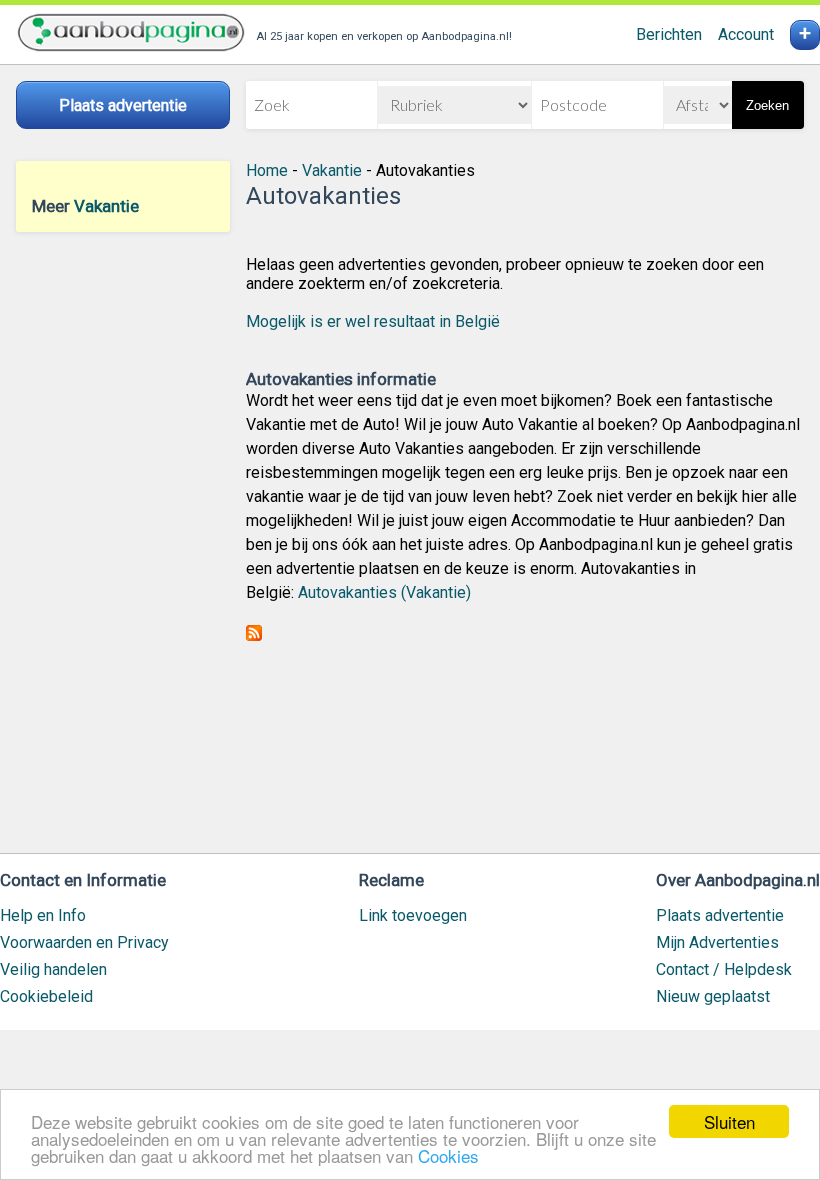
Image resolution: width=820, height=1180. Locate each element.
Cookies (448, 1155)
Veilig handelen (53, 969)
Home (267, 170)
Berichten (669, 34)
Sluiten (729, 1121)
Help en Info (43, 915)
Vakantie (106, 206)
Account (746, 34)
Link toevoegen (413, 915)
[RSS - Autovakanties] (254, 635)
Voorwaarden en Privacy (84, 942)
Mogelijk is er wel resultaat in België (373, 321)
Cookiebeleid (46, 996)
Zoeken (767, 105)
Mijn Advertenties (717, 942)
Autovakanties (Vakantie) (384, 592)
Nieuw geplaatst (713, 996)
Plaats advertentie (720, 915)
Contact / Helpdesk (724, 969)
